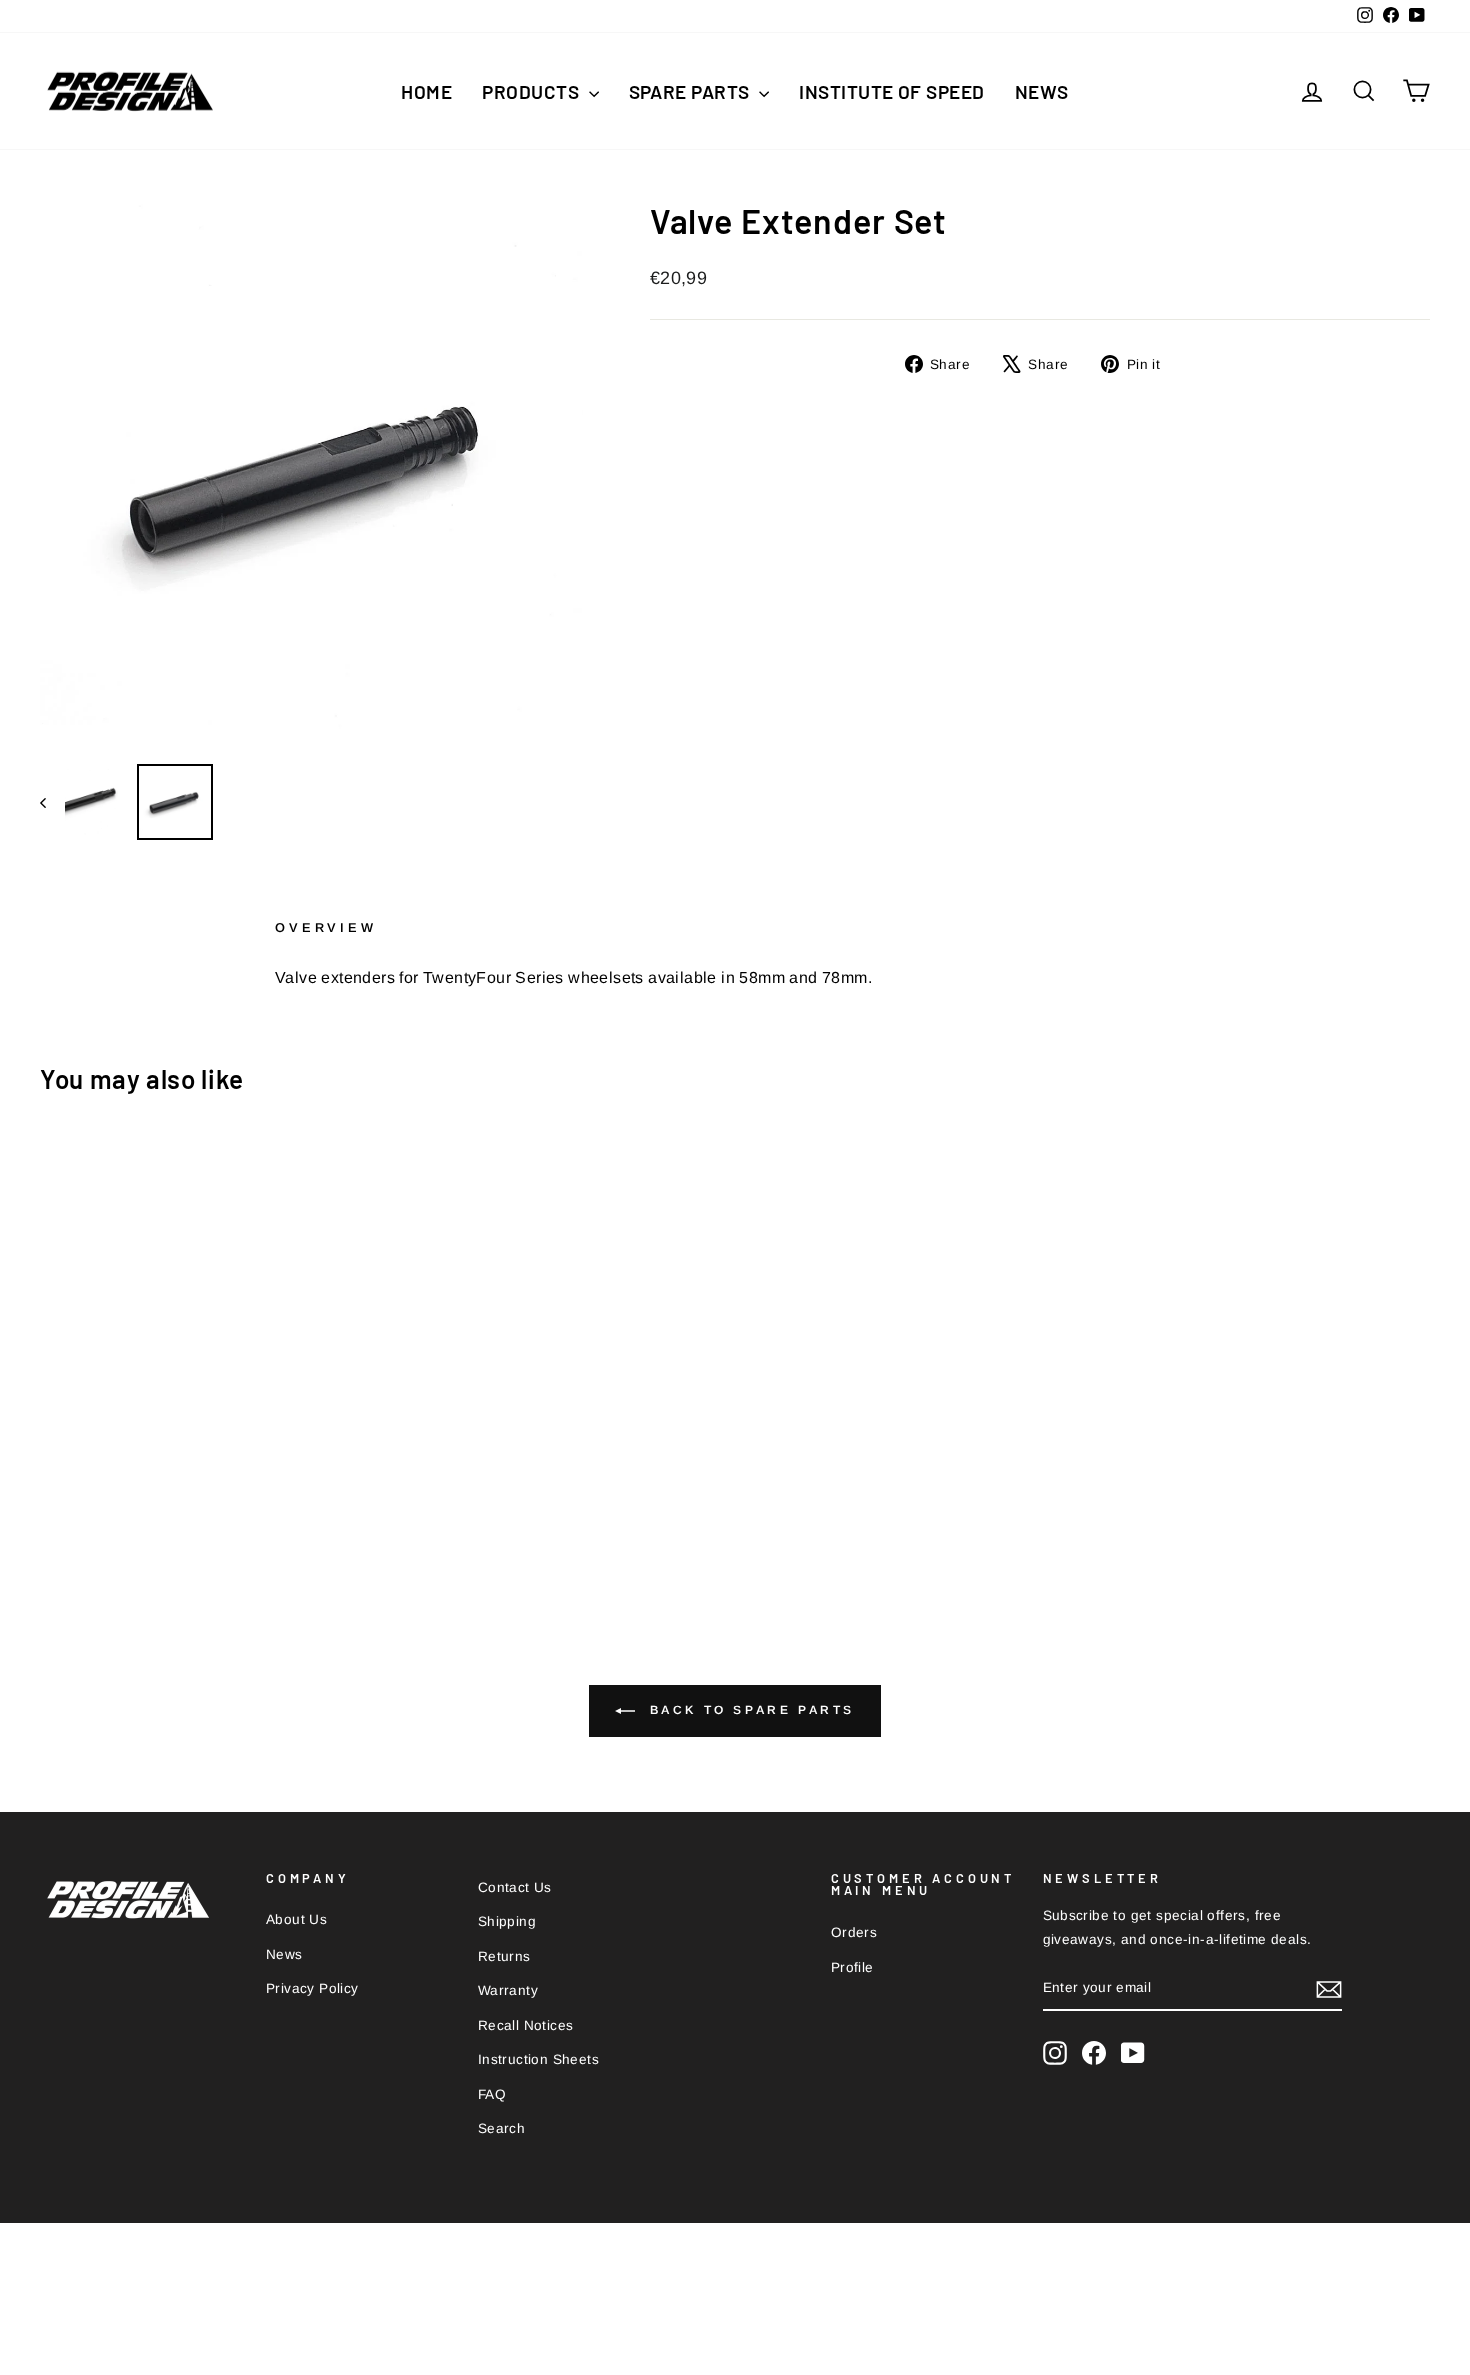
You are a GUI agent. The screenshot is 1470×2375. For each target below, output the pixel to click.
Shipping (507, 1921)
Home (426, 91)
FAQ (492, 2094)
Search (501, 2128)
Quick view (205, 1448)
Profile (852, 1967)
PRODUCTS (532, 91)
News (1042, 91)
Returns (504, 1956)
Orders (854, 1932)
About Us (296, 1919)
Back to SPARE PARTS (749, 1710)
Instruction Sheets (538, 2059)
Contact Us (515, 1887)
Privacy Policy (312, 1988)
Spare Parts (692, 91)
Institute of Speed (892, 91)
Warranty (508, 1990)
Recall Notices (526, 2025)
